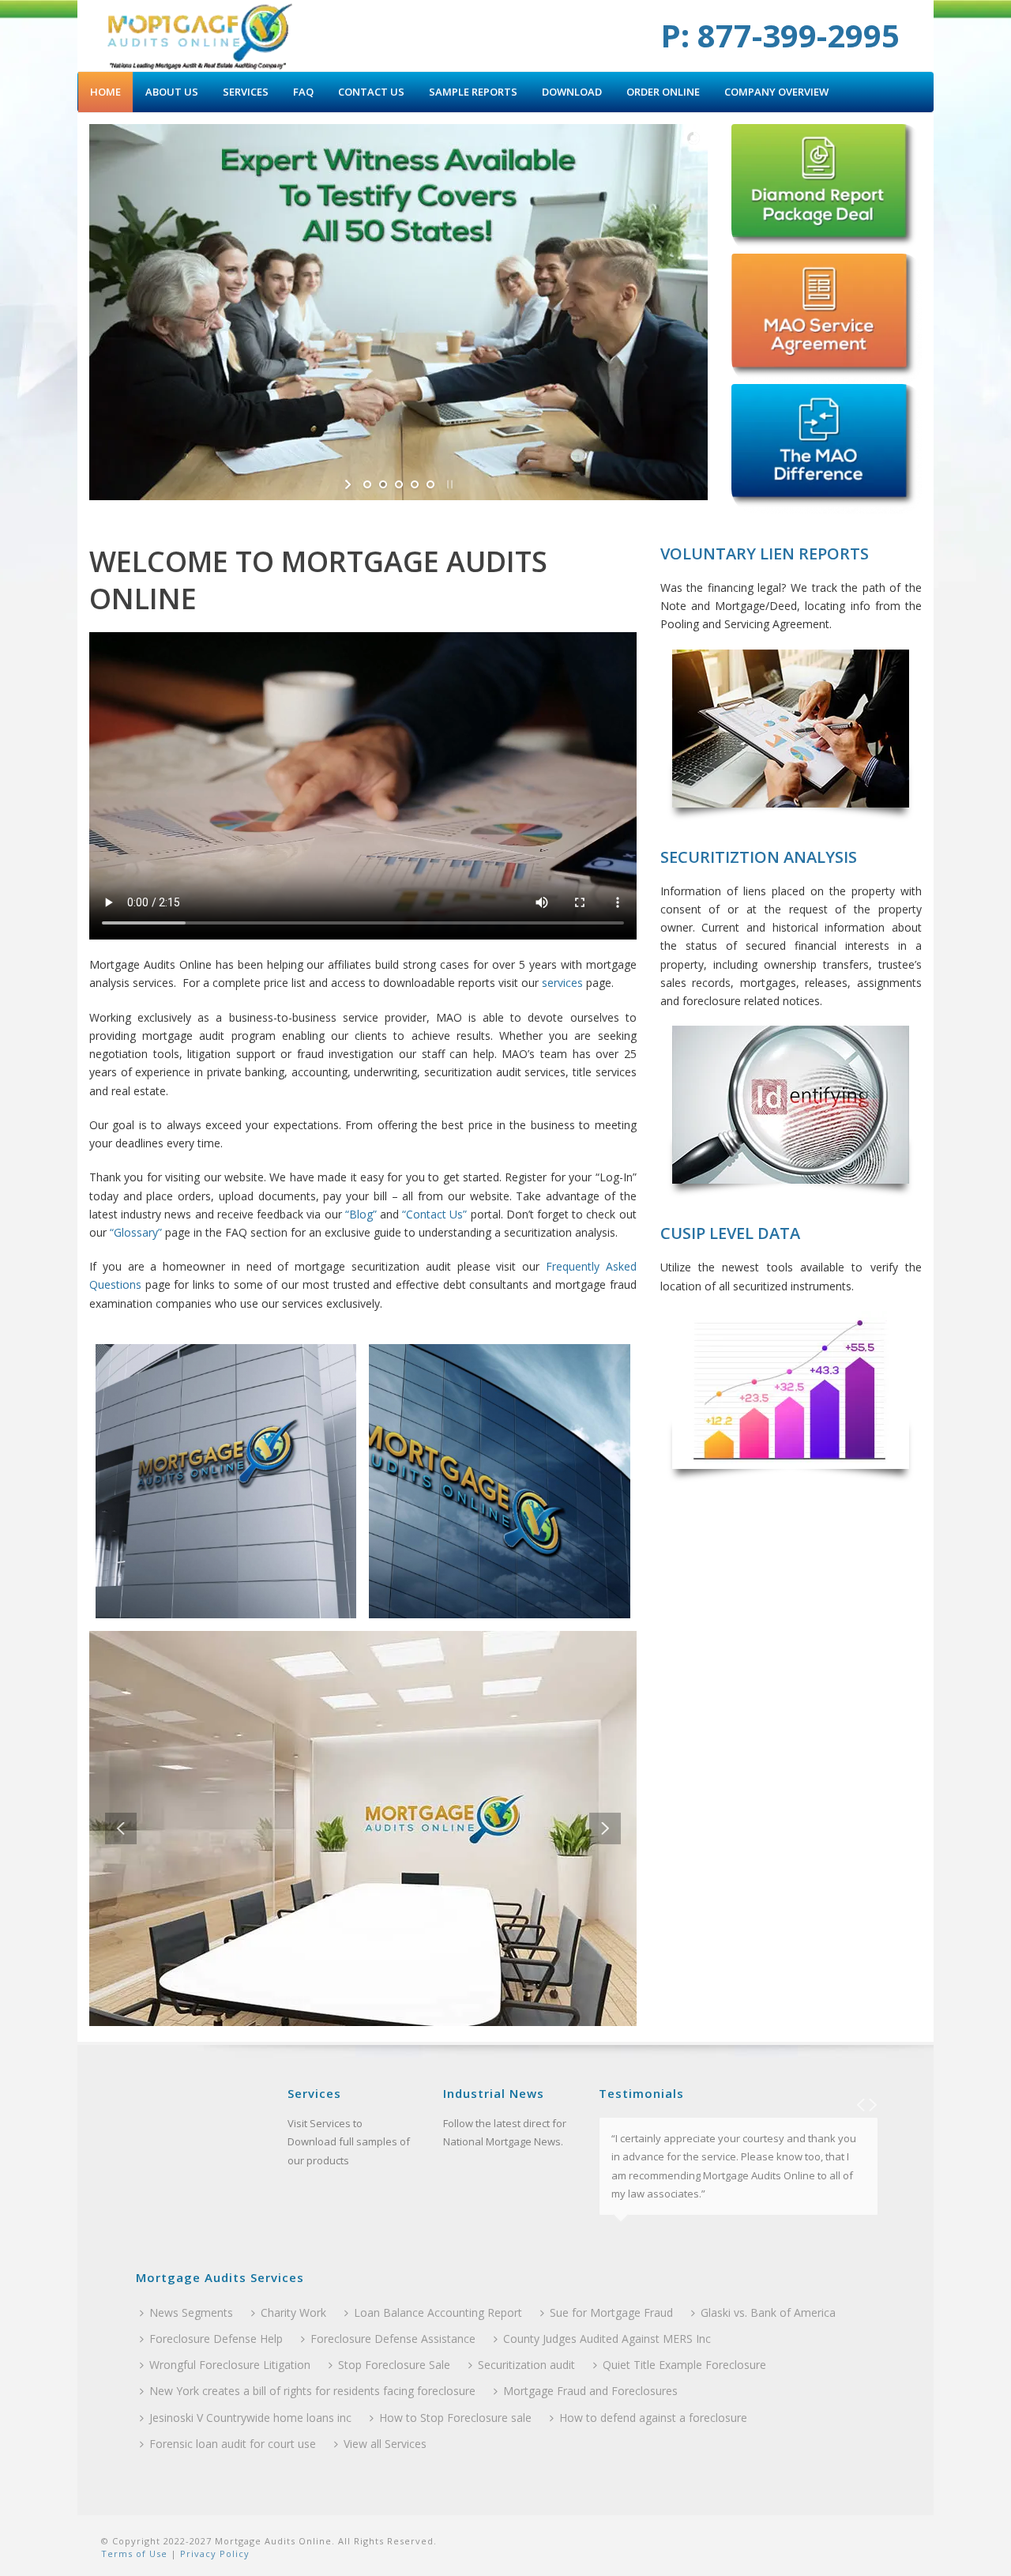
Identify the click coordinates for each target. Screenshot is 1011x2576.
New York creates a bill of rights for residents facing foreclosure (312, 2391)
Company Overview (776, 92)
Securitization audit (526, 2365)
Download (572, 92)
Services (246, 92)
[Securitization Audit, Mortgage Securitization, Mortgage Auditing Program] (199, 36)
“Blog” (361, 1214)
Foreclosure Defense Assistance (393, 2339)
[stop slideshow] (448, 484)
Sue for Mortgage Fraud (611, 2312)
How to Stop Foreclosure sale (455, 2418)
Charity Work (293, 2312)
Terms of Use (134, 2553)
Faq (303, 92)
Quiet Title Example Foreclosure (684, 2365)
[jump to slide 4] (415, 484)
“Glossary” (136, 1232)
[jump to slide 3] (399, 484)
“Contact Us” (434, 1214)
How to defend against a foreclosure (653, 2418)
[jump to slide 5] (430, 484)
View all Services (385, 2444)
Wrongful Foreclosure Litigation (230, 2365)
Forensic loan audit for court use (233, 2444)
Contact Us (371, 92)
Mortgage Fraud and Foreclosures (590, 2391)
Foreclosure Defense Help (216, 2339)
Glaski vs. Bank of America (768, 2312)
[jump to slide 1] (367, 484)
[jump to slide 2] (383, 484)
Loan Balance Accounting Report (438, 2312)
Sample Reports (473, 92)
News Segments (191, 2312)
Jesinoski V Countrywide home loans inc (250, 2418)
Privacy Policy (213, 2553)
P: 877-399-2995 (780, 35)
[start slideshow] (350, 484)
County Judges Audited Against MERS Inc (607, 2339)
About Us (172, 92)
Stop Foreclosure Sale (394, 2365)
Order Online (663, 92)
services (562, 983)
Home (105, 92)
